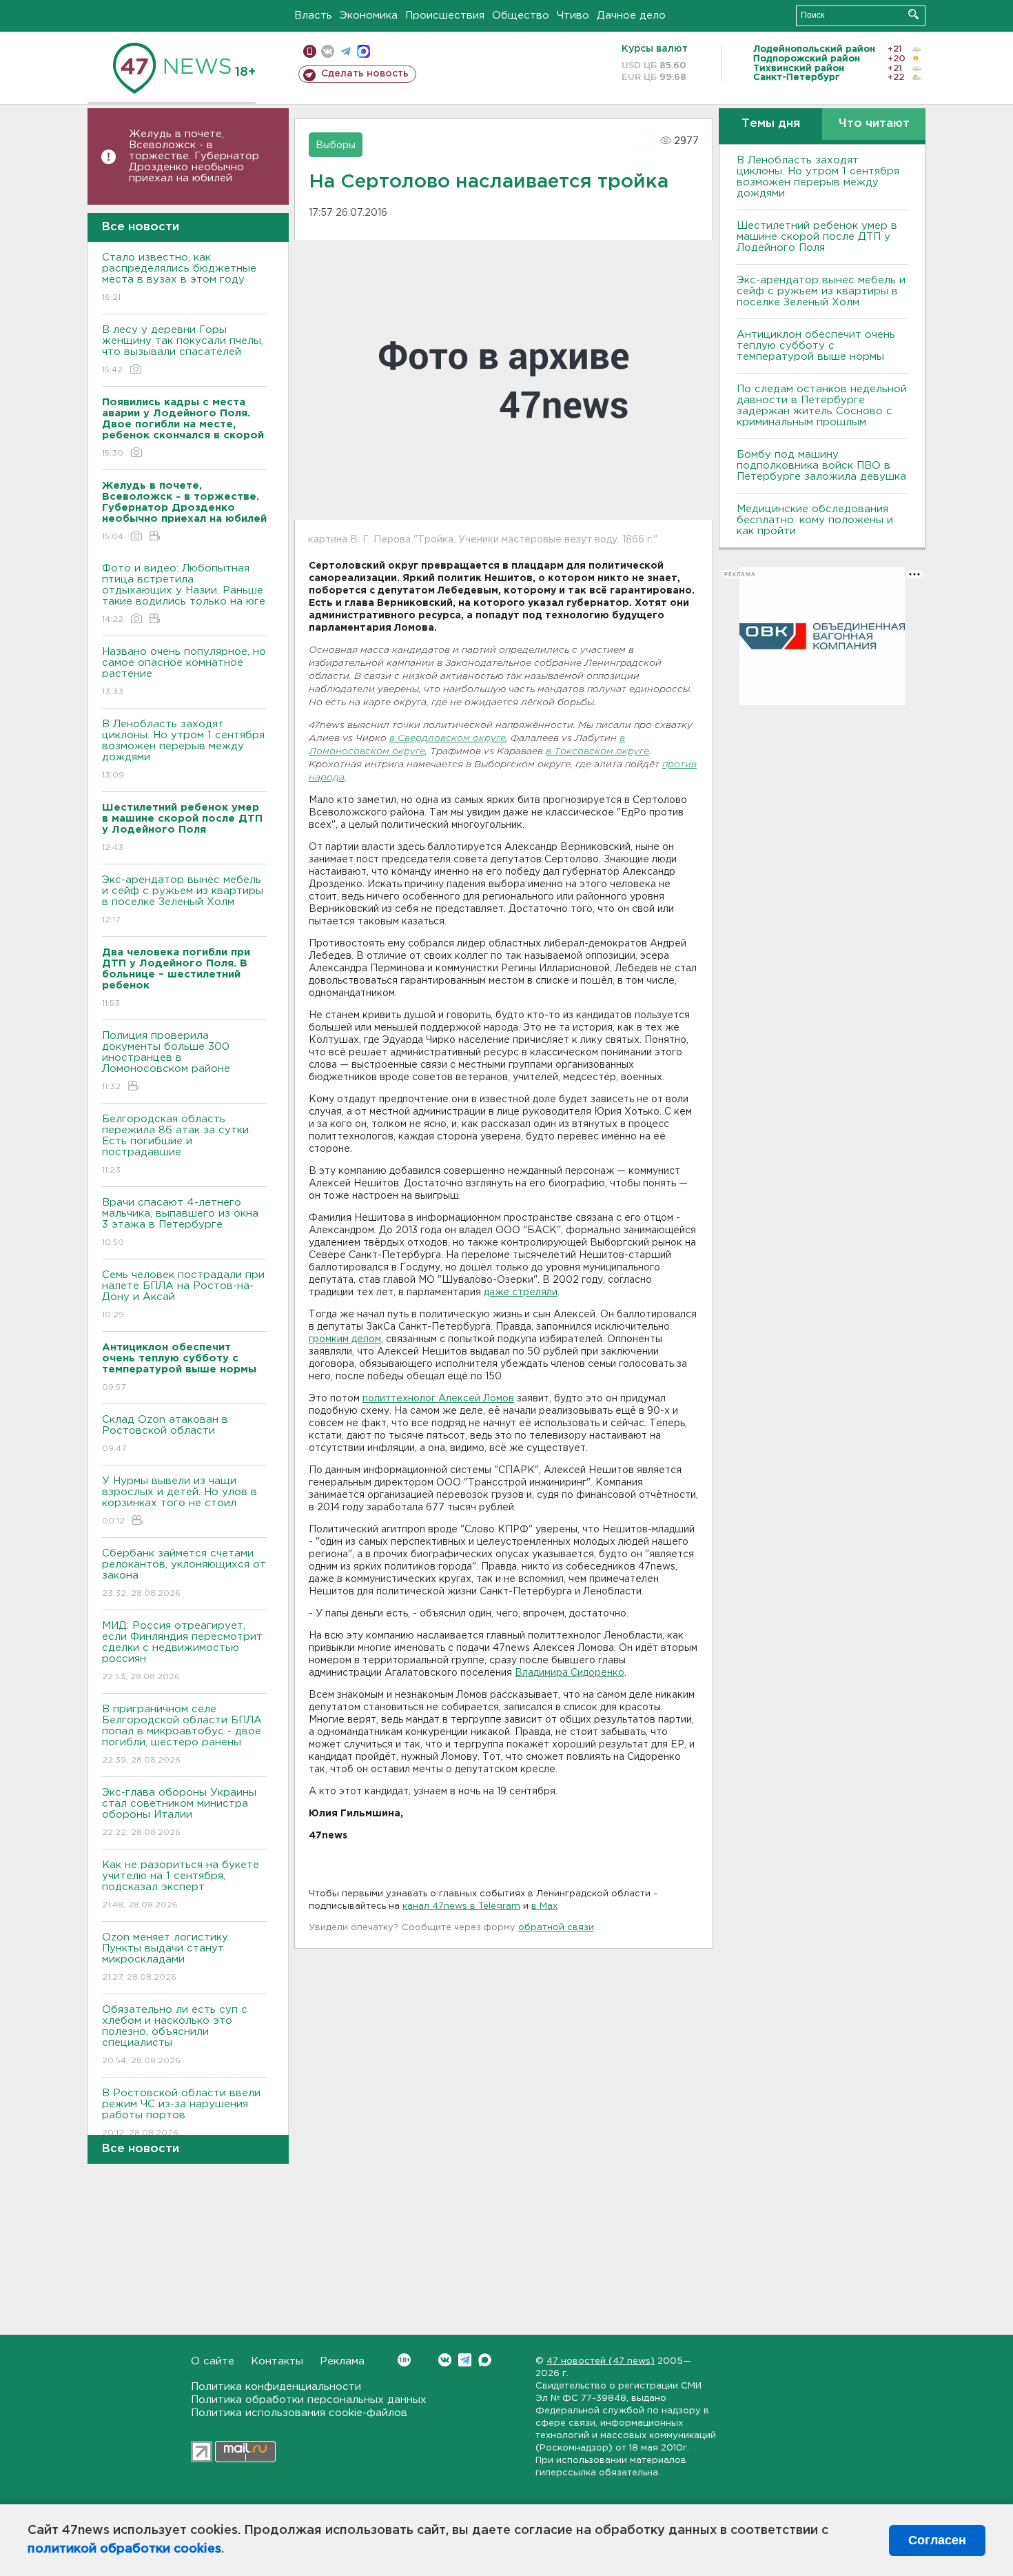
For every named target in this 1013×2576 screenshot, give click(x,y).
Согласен (937, 2540)
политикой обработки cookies (124, 2549)
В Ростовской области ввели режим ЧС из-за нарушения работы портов (181, 2113)
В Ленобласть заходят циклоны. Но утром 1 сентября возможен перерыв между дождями (183, 749)
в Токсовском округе (597, 752)
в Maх (544, 1906)
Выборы (336, 145)
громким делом (345, 1339)
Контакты (277, 2361)
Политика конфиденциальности (276, 2387)
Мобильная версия (310, 51)
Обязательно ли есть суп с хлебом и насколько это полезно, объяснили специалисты (175, 2035)
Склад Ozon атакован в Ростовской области (165, 1434)
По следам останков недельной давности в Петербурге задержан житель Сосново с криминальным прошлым (822, 406)
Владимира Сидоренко (570, 1673)
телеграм (346, 51)
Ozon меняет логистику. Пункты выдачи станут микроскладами (166, 1957)
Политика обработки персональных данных (309, 2400)
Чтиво (573, 16)
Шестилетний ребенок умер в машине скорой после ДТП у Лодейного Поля (817, 237)
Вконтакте (445, 2360)
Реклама (342, 2361)
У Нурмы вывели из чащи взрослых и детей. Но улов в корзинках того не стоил (180, 1501)
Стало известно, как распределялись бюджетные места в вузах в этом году (179, 277)
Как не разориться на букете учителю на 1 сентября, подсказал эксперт (181, 1885)
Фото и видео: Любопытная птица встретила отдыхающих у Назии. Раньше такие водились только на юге (184, 594)
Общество (521, 16)
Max (485, 2360)
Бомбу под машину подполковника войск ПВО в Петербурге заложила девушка (821, 466)
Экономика (369, 16)
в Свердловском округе (448, 739)
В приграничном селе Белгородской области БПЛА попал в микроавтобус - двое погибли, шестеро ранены (182, 1734)
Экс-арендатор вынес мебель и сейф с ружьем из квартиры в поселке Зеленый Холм (183, 900)
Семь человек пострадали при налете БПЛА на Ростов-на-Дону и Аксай (183, 1295)
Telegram (465, 2360)
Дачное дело (631, 16)
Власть (313, 16)
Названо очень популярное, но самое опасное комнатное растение (184, 671)
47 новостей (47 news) (601, 2361)
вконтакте (328, 51)
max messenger (364, 51)
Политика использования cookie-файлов (299, 2413)
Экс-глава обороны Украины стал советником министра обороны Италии (179, 1812)
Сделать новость (365, 74)
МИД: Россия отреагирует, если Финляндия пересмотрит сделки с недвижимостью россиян (182, 1651)
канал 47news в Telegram (461, 1906)
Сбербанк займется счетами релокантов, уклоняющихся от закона (184, 1573)
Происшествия (445, 16)
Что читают (874, 124)
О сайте (213, 2361)
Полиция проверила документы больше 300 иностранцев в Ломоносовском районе (166, 1061)
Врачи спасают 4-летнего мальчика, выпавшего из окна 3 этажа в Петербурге (180, 1222)
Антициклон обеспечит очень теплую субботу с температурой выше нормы (816, 346)
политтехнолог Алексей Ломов (438, 1399)
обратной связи (556, 1928)
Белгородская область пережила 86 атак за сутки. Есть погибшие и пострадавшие (176, 1144)
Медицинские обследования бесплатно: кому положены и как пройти (815, 520)
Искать (913, 14)
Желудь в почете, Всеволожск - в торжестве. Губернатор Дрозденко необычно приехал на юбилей (194, 156)
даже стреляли (521, 1292)
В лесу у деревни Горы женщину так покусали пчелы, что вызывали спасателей (183, 349)
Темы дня (771, 124)
